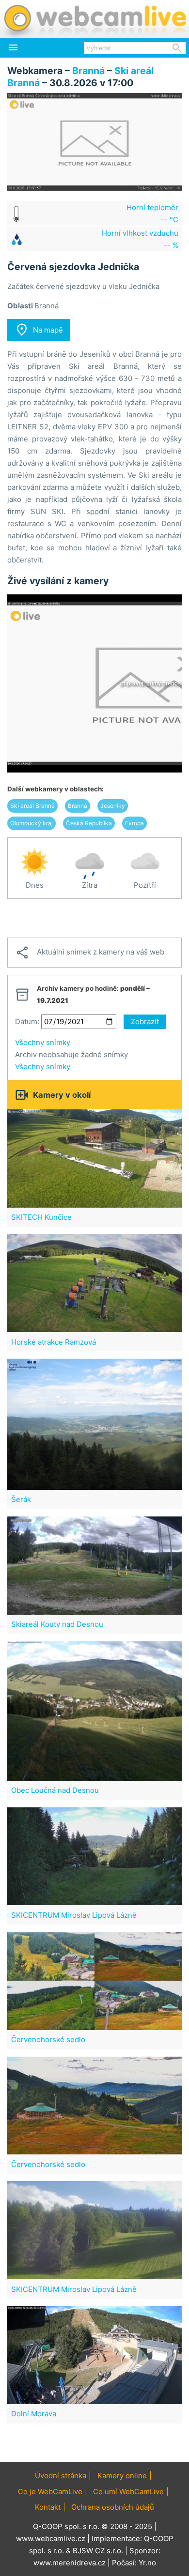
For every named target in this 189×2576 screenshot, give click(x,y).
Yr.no (147, 2563)
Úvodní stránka (61, 2476)
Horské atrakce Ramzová (54, 1342)
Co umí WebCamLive (128, 2492)
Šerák (21, 1499)
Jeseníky (113, 806)
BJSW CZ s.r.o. (98, 2551)
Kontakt (48, 2507)
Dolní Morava (34, 2414)
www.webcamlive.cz (51, 2538)
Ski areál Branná (32, 806)
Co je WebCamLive (50, 2492)
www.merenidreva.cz (70, 2563)
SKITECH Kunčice (41, 1217)
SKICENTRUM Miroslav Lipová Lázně (74, 1915)
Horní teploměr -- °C (152, 213)
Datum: (27, 1022)
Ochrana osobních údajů (113, 2507)
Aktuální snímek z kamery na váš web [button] (90, 953)
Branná (88, 71)
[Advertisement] (94, 918)
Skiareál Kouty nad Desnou (57, 1624)
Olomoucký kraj (31, 823)
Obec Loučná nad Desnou (55, 1790)
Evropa (134, 823)
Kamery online (122, 2476)
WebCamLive (94, 19)
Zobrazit (145, 1022)
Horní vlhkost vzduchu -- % (140, 239)
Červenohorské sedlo (48, 2039)
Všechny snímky (43, 1042)
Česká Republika (89, 823)
